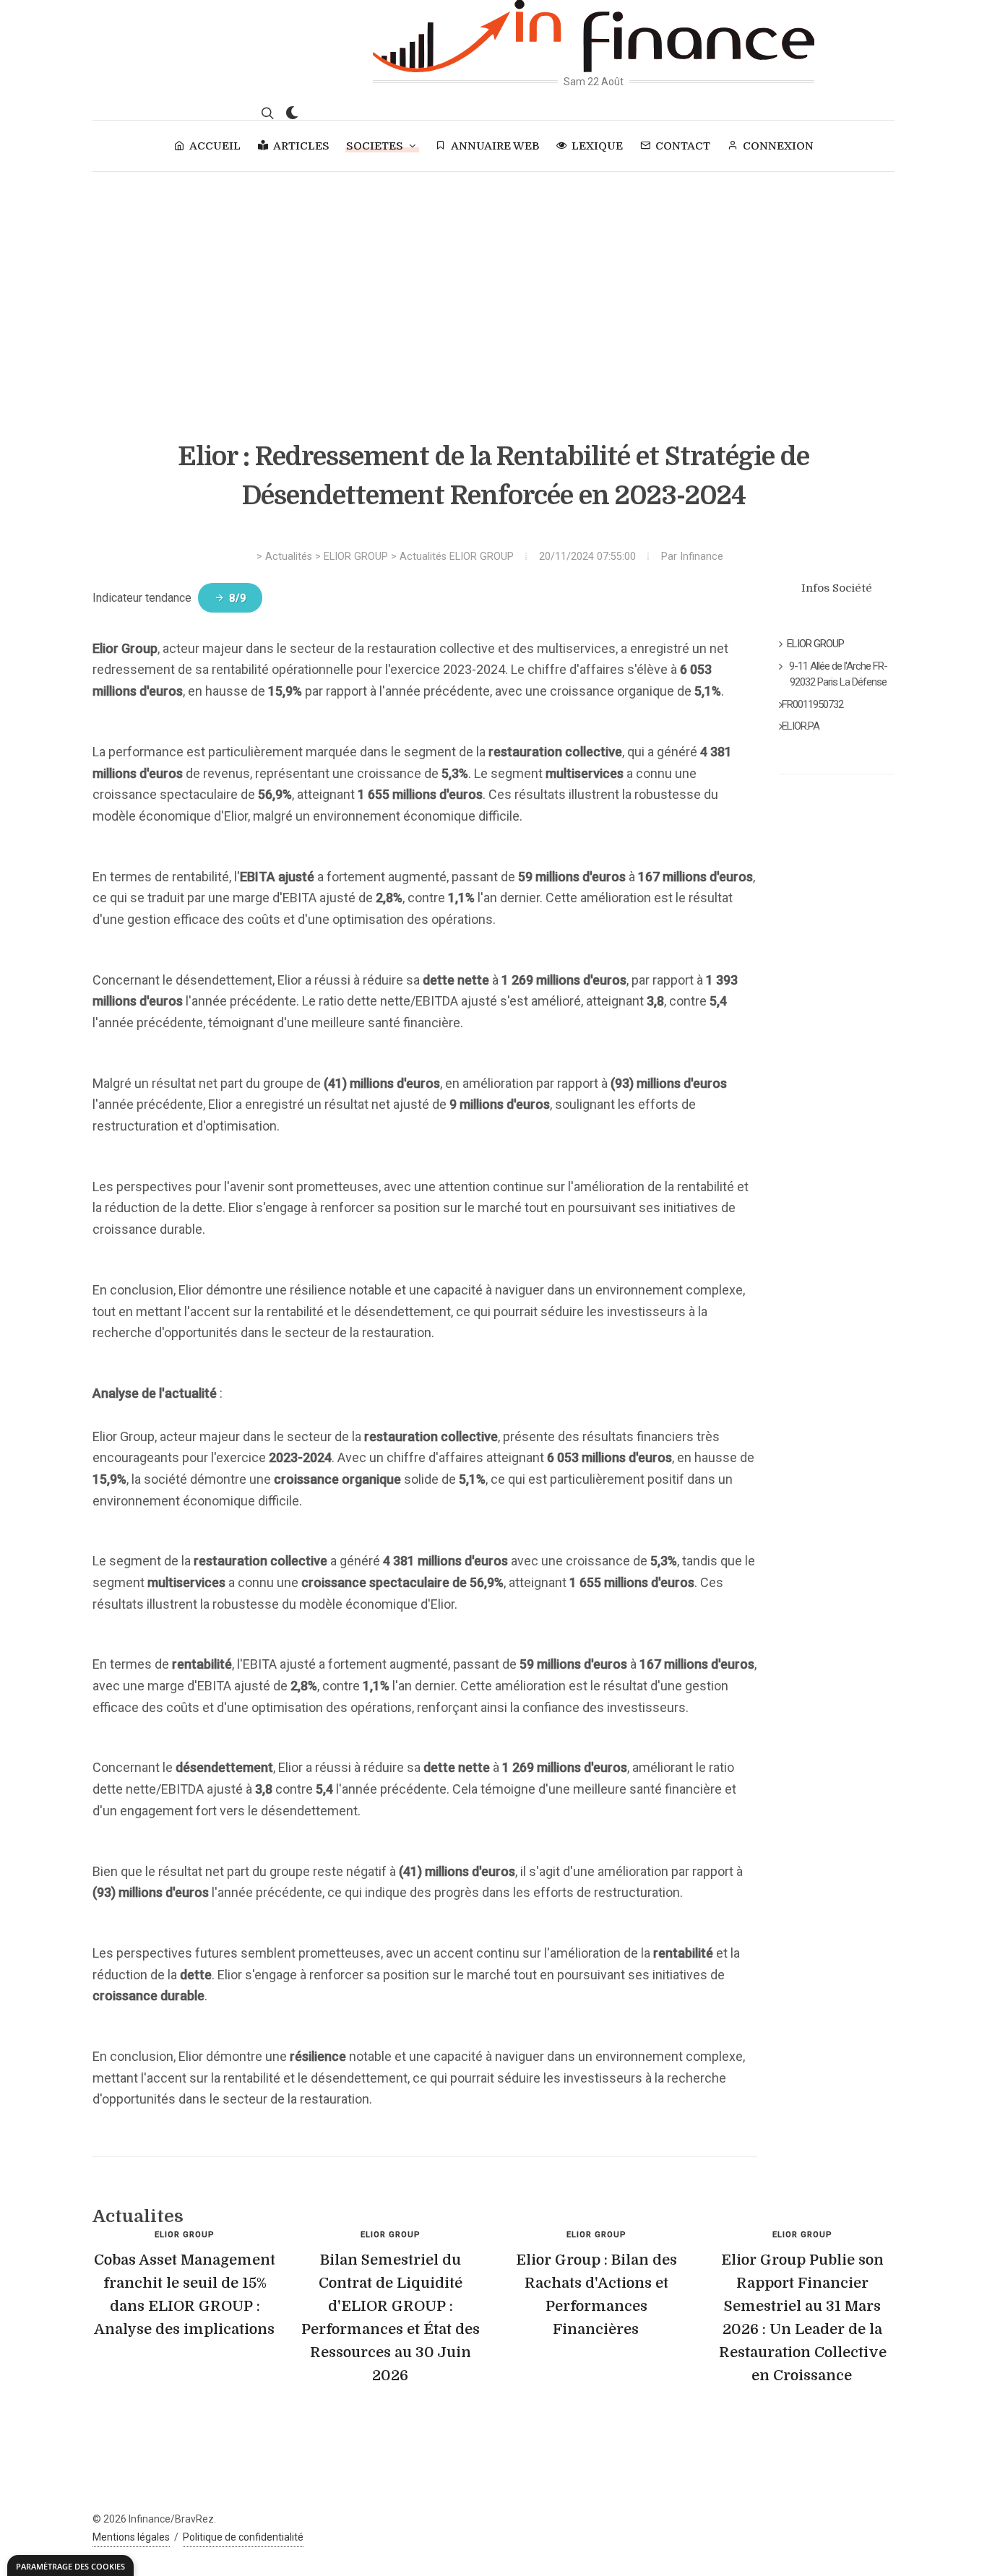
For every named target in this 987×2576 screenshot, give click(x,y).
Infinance (702, 557)
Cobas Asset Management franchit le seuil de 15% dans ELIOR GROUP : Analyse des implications (185, 2295)
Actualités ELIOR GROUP (457, 557)
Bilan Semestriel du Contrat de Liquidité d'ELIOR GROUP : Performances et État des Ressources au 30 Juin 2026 (391, 2318)
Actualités (289, 557)
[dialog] (70, 2566)
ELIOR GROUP (356, 557)
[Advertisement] (493, 280)
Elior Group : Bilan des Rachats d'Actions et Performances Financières (596, 2295)
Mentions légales (131, 2537)
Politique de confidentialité (243, 2537)
